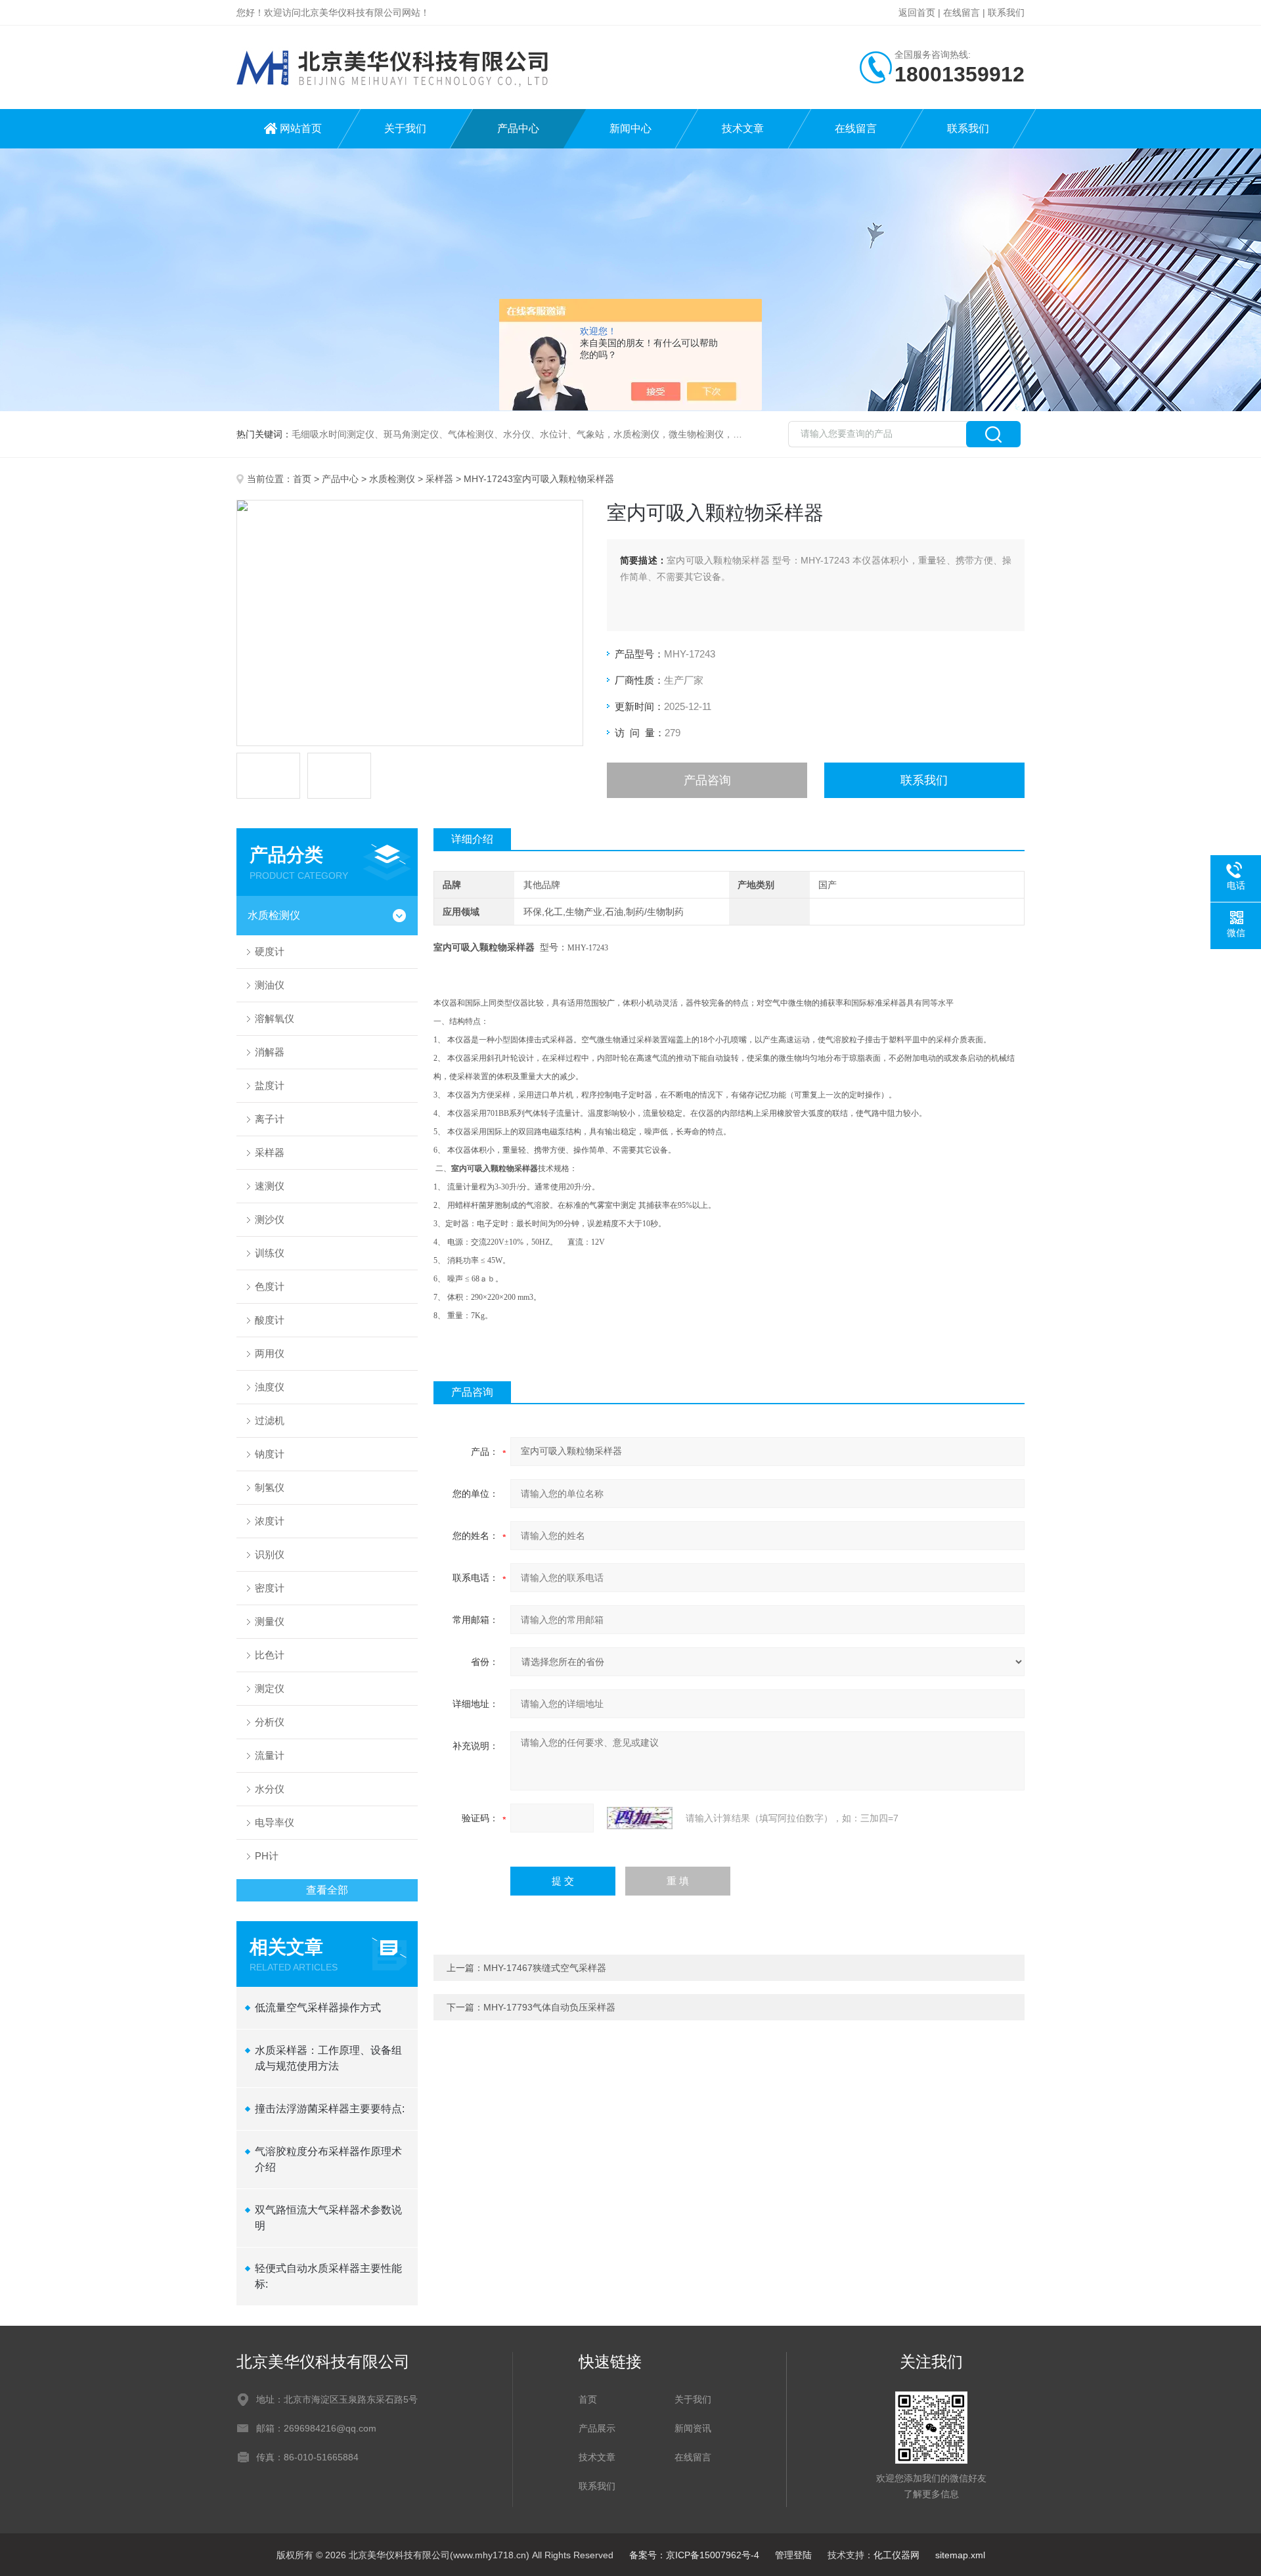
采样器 (439, 479)
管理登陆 (793, 2555)
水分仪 (270, 1789)
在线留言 (962, 12)
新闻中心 (630, 128)
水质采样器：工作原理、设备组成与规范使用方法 (328, 2058)
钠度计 (270, 1454)
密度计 (270, 1588)
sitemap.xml (960, 2555)
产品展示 (597, 2428)
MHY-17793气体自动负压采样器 (549, 2007)
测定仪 (270, 1688)
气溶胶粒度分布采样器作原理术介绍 (328, 2159)
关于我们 (405, 128)
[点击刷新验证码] (640, 1818)
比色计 (270, 1655)
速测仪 (270, 1186)
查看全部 (327, 1890)
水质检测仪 (392, 479)
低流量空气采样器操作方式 (318, 2008)
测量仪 (270, 1621)
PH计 (267, 1856)
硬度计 (270, 951)
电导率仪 (275, 1822)
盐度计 (270, 1085)
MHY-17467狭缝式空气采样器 (545, 1968)
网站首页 (301, 128)
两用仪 (270, 1353)
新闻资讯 (693, 2428)
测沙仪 (270, 1219)
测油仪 (270, 985)
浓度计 (270, 1521)
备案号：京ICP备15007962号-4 (694, 2555)
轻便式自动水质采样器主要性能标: (328, 2276)
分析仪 (270, 1722)
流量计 (270, 1755)
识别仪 (270, 1554)
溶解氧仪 (275, 1018)
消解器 (270, 1052)
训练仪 (270, 1253)
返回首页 (917, 12)
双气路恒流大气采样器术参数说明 (328, 2218)
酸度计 (270, 1320)
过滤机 (270, 1420)
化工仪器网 (896, 2555)
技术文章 (743, 128)
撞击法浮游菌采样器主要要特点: (330, 2109)
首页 (302, 479)
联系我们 (1006, 12)
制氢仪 (270, 1487)
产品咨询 (707, 780)
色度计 (270, 1286)
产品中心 (518, 128)
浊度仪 (270, 1387)
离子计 (270, 1119)
